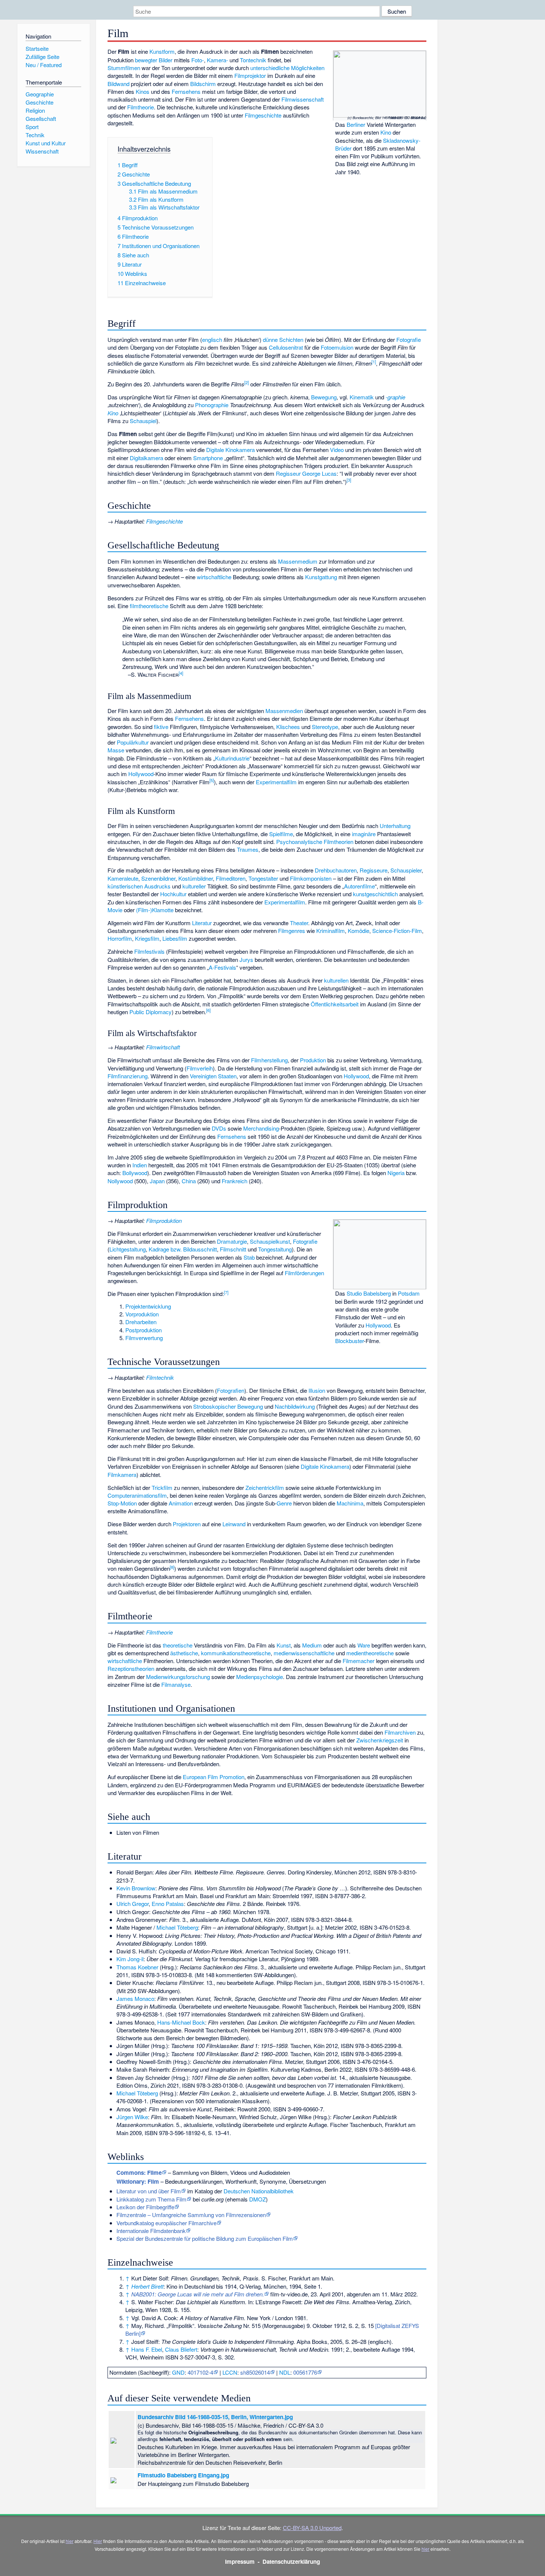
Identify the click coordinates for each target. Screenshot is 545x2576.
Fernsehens (186, 91)
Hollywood (141, 774)
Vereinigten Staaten (213, 1076)
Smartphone (208, 458)
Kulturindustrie (232, 758)
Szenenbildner (158, 878)
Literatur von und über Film (149, 2191)
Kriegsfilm (147, 938)
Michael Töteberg (177, 1927)
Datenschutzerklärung (291, 2562)
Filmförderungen (304, 1273)
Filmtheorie (141, 107)
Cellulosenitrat (286, 347)
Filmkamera (122, 1475)
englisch (212, 339)
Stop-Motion (122, 1503)
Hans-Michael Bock (181, 2022)
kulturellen (336, 980)
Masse (116, 750)
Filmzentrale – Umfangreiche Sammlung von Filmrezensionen (191, 2215)
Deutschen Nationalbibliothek (259, 2191)
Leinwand (234, 1524)
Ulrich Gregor (133, 1904)
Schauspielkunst (270, 1241)
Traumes (248, 849)
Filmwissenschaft (303, 99)
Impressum (240, 2562)
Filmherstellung (269, 1060)
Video (337, 450)
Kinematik (362, 397)
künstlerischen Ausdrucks (139, 886)
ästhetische (184, 1653)
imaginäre (364, 834)
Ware (364, 1645)
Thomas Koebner (137, 1967)
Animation (181, 1503)
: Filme (139, 2173)
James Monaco (135, 1998)
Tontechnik (253, 60)
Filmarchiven (400, 1732)
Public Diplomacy (151, 1012)
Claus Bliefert (181, 2349)
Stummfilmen (124, 68)
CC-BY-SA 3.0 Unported (312, 2528)
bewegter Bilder (154, 60)
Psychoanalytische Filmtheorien (315, 842)
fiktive (161, 727)
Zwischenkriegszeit (380, 1740)
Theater (299, 923)
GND (178, 2372)
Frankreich (234, 1181)
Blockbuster (349, 1341)
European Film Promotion (214, 1777)
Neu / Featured (44, 65)
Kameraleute (123, 878)
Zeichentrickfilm (265, 1487)
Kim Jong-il (130, 1959)
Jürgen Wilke (132, 2117)
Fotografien (231, 1390)
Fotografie (409, 339)
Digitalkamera (146, 458)
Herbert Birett (147, 2286)
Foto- (198, 60)
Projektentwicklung (148, 1306)
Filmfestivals (149, 951)
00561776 (305, 2372)
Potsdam (409, 1293)
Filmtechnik (160, 1377)
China (189, 1181)
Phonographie (212, 405)
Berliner (356, 124)
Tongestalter (263, 878)
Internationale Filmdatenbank (151, 2231)
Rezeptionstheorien (131, 1668)
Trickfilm (162, 1487)
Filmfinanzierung (128, 1076)
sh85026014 (255, 2372)
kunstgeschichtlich (375, 894)
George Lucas (319, 473)
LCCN (230, 2372)
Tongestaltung (275, 1249)
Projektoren (187, 1524)
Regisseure (374, 870)
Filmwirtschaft (163, 1047)
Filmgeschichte (263, 115)
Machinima (350, 1503)
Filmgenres (292, 931)
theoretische (178, 1645)
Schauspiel (143, 421)
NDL (285, 2372)
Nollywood (120, 1181)
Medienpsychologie (260, 1677)
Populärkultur (133, 742)
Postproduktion (143, 1330)
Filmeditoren (231, 878)
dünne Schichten (283, 339)
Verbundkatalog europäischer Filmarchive (166, 2223)
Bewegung (324, 397)
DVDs (219, 1128)
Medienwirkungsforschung (178, 1677)
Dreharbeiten (141, 1322)
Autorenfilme (359, 886)
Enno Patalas (168, 1904)
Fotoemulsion (337, 347)
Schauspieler (406, 870)
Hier (98, 2541)
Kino (386, 132)
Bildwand (118, 84)
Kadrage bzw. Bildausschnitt (183, 1249)
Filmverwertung (144, 1338)
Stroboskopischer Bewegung (228, 1406)
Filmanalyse (176, 1684)
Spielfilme (281, 834)
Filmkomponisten (311, 878)
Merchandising (261, 1128)
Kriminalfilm (331, 931)
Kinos (143, 91)
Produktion (313, 1060)
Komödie (359, 931)
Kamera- (217, 60)
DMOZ (257, 2199)
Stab (249, 1257)
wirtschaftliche (214, 577)
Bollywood (135, 1173)
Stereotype (325, 727)
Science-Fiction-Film (397, 931)
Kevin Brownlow (136, 1888)
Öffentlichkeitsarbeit (335, 1004)
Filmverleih (200, 1068)
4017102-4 (200, 2372)
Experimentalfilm (276, 782)
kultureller (194, 886)
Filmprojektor (250, 75)
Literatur (202, 923)
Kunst (284, 1645)
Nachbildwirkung (295, 1406)
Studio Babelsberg (369, 1293)
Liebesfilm (175, 938)
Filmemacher (359, 1661)
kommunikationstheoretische (236, 1653)
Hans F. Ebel (147, 2349)
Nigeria (396, 1173)
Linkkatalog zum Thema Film (151, 2199)
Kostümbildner (196, 878)
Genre (284, 1503)
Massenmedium (298, 561)
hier (70, 2541)
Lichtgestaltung (128, 1249)
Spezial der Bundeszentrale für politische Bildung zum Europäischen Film (205, 2238)
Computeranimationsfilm (137, 1495)
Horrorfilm (120, 938)
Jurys (246, 959)
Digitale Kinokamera (230, 450)
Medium (312, 1645)
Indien (140, 1165)
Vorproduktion (142, 1314)
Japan (157, 1181)
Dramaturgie (232, 1241)
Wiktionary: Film (138, 2181)
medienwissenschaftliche (304, 1653)
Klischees (288, 727)
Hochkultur (173, 894)
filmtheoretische (149, 606)
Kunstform (162, 51)
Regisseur (288, 473)
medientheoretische (370, 1653)
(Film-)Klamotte (155, 910)
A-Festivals (222, 967)
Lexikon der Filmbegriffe (145, 2207)
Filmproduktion (164, 1221)
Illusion (317, 1390)
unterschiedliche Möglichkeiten (287, 68)
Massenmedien (284, 711)
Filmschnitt (233, 1249)
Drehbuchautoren (336, 870)
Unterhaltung (395, 826)
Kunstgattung (321, 577)
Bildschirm (203, 84)
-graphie (395, 397)
